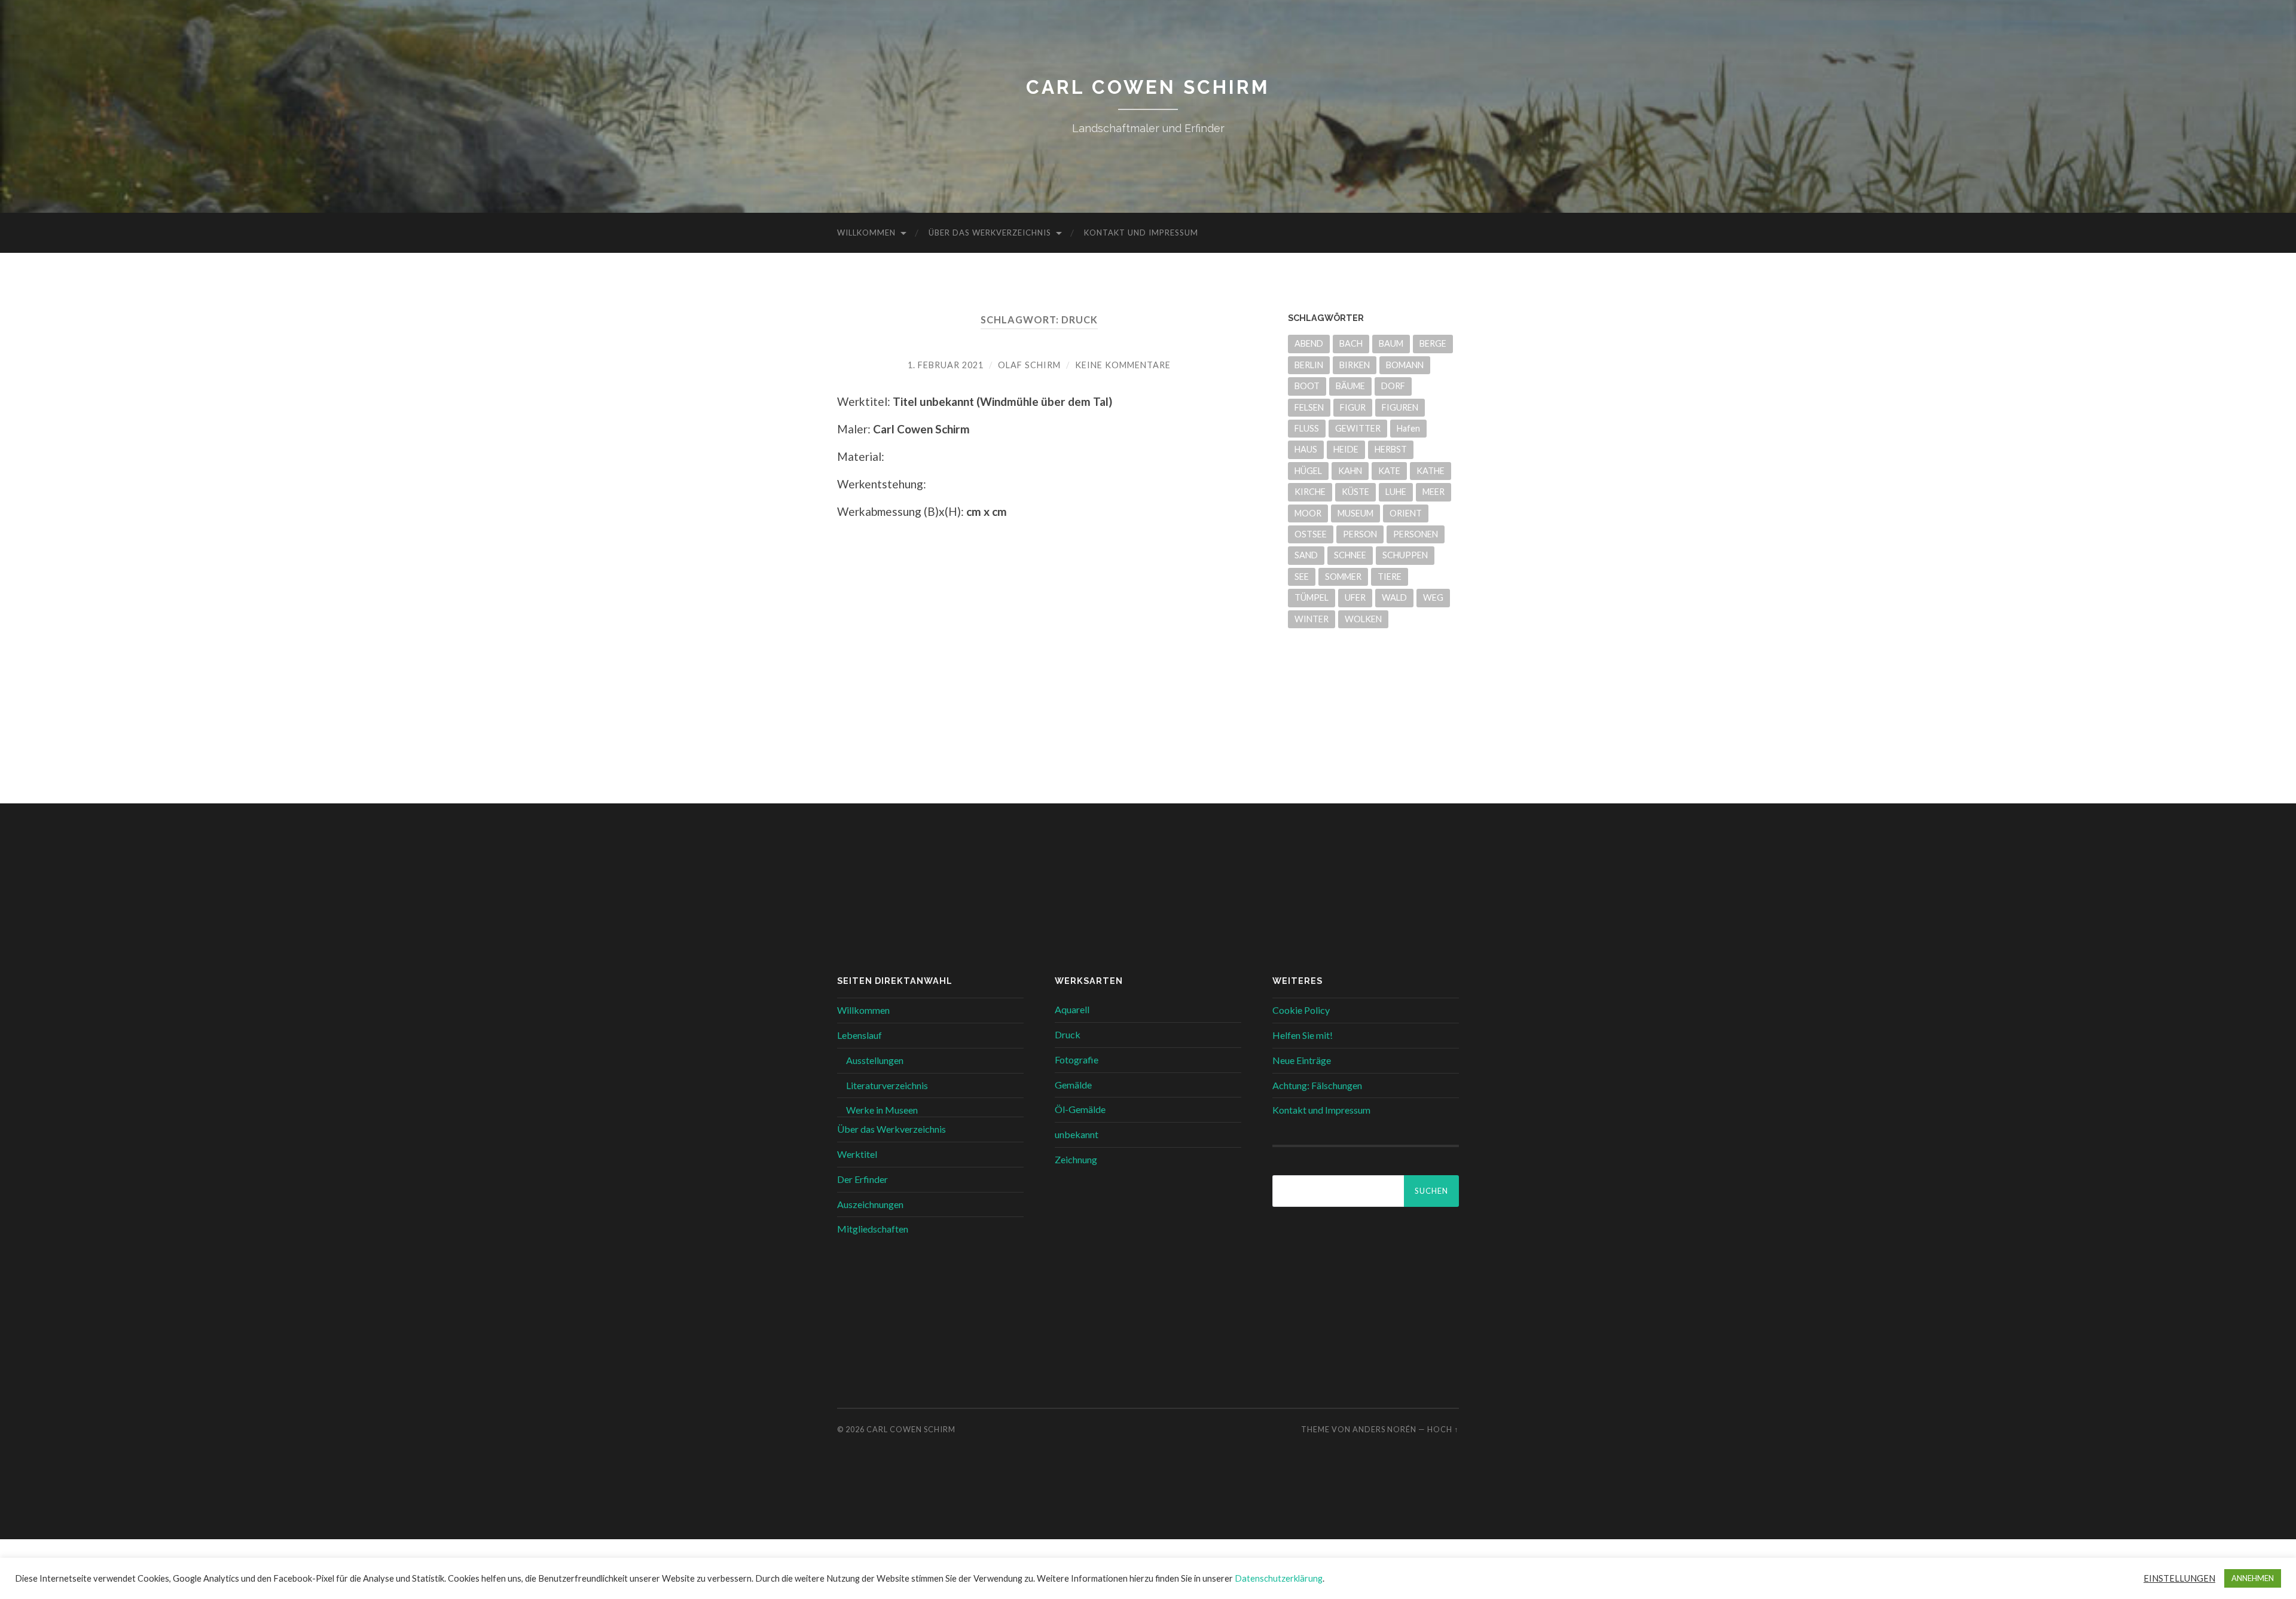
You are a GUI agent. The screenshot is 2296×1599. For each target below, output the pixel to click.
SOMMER (1343, 577)
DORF (1393, 386)
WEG (1433, 597)
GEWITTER (1358, 428)
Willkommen (866, 233)
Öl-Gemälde (1080, 1109)
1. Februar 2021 (946, 365)
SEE (1302, 577)
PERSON (1360, 534)
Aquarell (1072, 1009)
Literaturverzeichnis (887, 1085)
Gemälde (1073, 1085)
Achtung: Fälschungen (1317, 1085)
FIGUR (1353, 407)
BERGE (1433, 343)
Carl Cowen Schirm (1148, 87)
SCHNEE (1350, 555)
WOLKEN (1363, 619)
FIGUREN (1400, 407)
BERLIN (1309, 365)
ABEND (1309, 343)
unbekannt (1077, 1134)
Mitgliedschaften (873, 1229)
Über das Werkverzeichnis (990, 233)
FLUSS (1307, 428)
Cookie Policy (1301, 1010)
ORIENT (1406, 513)
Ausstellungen (875, 1060)
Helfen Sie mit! (1303, 1035)
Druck (1068, 1034)
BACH (1351, 343)
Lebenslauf (860, 1035)
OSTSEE (1311, 534)
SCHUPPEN (1405, 555)
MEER (1434, 492)
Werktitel (857, 1154)
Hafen (1408, 428)
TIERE (1390, 577)
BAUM (1391, 343)
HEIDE (1346, 449)
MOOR (1308, 513)
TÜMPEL (1312, 597)
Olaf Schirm (1029, 365)
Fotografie (1077, 1060)
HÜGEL (1308, 471)
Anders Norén (1384, 1429)
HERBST (1391, 449)
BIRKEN (1355, 365)
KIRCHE (1310, 492)
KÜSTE (1355, 492)
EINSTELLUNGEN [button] (2179, 1578)
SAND (1306, 555)
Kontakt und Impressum (1141, 233)
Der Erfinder (862, 1179)
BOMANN (1405, 365)
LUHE (1396, 492)
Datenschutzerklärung (1279, 1578)
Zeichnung (1076, 1159)
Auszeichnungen (870, 1204)
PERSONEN (1416, 534)
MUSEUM (1355, 513)
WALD (1394, 597)
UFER (1355, 597)
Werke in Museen (882, 1110)
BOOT (1307, 386)
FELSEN (1309, 407)
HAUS (1306, 449)
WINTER (1312, 619)
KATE (1389, 471)
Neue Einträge (1302, 1060)
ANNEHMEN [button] (2253, 1578)
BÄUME (1350, 386)
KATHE (1431, 471)
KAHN (1350, 471)
